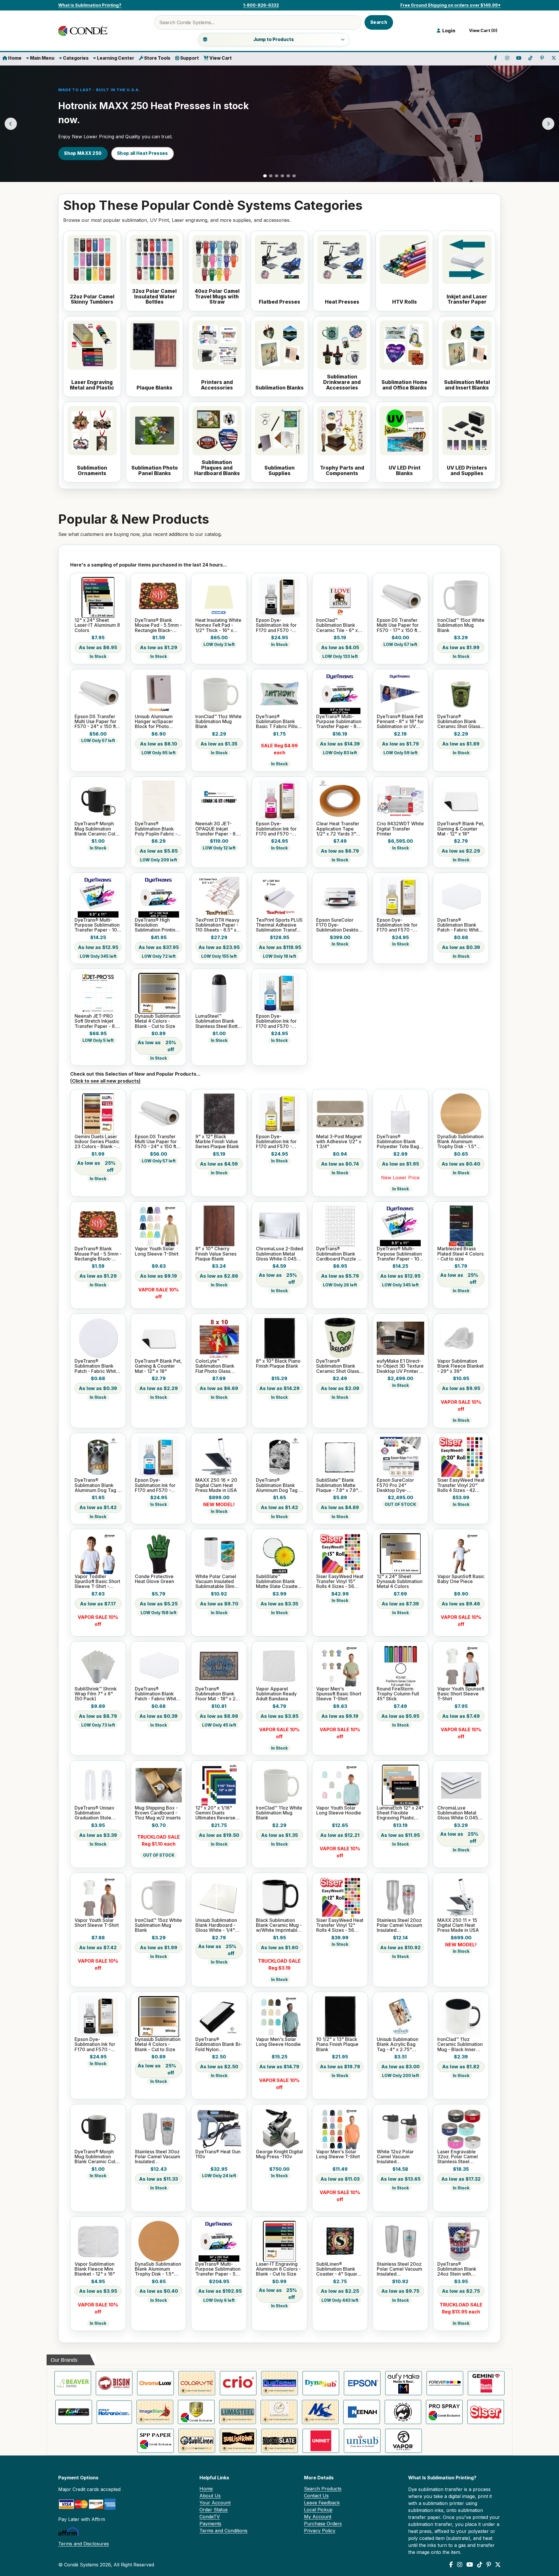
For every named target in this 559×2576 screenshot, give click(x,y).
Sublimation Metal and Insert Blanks (467, 385)
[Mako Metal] (320, 2412)
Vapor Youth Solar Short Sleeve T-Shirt (97, 1923)
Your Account (215, 2503)
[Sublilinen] (197, 2441)
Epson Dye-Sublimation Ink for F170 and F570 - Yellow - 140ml (397, 925)
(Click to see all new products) (105, 1081)
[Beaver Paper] (73, 2383)
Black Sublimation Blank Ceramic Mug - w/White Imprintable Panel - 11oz (279, 1925)
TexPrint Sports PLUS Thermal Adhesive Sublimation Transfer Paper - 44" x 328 (279, 925)
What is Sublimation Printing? (90, 5)
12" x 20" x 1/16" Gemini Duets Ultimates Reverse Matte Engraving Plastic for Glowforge (219, 1813)
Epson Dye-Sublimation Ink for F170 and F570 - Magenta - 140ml (276, 829)
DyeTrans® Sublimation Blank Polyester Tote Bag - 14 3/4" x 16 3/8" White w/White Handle (399, 1142)
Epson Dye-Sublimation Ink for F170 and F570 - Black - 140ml (276, 625)
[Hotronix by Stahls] (114, 2412)
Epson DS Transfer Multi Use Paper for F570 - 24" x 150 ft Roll (95, 722)
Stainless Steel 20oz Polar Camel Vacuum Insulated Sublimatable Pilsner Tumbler (399, 1925)
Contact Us (316, 2496)
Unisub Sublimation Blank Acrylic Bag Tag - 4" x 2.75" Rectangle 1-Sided (398, 2044)
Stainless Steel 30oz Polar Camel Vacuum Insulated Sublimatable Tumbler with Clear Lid (158, 2157)
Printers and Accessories (217, 385)
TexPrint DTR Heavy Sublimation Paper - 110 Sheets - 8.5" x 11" (217, 925)
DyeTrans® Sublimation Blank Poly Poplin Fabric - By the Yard (156, 829)
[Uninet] (321, 2441)
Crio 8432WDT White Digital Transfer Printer (400, 829)
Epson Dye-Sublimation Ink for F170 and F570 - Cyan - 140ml (276, 1021)
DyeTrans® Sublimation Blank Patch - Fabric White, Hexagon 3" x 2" (460, 925)
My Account (318, 2517)
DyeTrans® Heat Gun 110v (218, 2154)
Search (379, 22)
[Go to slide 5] (288, 176)
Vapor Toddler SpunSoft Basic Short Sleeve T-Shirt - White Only (97, 1582)
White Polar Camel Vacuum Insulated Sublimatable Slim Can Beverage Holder (216, 1582)
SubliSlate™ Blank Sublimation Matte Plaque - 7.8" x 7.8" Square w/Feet (337, 1485)
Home (14, 58)
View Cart (220, 58)
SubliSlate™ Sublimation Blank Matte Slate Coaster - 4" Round (279, 1582)
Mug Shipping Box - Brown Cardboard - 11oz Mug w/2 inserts (158, 1813)
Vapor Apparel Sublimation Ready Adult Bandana (276, 1694)
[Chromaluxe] (155, 2383)
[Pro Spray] (444, 2412)
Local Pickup (318, 2510)
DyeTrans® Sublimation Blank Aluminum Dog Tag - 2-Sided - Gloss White (97, 1485)
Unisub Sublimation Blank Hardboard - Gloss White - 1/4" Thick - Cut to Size (216, 1925)
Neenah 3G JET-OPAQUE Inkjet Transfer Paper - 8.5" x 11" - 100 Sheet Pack (219, 829)
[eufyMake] (404, 2383)
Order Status (214, 2510)
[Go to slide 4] (282, 176)
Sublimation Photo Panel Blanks (155, 471)
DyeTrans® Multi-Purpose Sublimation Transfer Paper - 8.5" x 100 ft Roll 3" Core (339, 722)
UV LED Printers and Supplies (467, 471)
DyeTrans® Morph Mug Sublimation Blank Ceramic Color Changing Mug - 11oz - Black (97, 829)
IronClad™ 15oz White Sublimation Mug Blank (461, 625)
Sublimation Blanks (279, 388)
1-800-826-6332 (261, 5)
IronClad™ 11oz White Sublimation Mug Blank (219, 722)
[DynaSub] (321, 2383)
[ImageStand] (155, 2412)
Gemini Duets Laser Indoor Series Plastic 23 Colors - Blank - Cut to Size (97, 1142)
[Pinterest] (489, 2565)
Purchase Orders (323, 2524)
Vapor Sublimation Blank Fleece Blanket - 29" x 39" (460, 1366)
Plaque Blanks (154, 388)
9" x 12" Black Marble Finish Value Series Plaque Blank (217, 1142)
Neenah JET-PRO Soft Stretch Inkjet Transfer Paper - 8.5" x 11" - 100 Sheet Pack (98, 1021)
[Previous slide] (11, 124)
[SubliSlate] (279, 2441)
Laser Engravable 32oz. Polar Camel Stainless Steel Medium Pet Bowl (458, 2157)
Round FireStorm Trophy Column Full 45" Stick (398, 1694)
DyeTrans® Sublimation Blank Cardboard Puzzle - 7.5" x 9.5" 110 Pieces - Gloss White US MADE (339, 1254)
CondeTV (210, 2517)
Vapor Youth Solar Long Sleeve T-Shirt (157, 1251)
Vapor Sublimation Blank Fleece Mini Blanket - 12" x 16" (95, 2269)
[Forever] (445, 2383)
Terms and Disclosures (84, 2544)
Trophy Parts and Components (342, 471)
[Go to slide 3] (277, 176)
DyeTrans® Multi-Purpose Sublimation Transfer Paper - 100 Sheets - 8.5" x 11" (97, 925)
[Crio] (238, 2383)
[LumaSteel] (238, 2412)
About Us (210, 2496)
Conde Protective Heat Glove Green (154, 1579)
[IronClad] (196, 2412)
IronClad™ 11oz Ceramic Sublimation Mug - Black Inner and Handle (460, 2044)
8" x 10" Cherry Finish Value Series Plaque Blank (216, 1254)
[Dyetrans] (279, 2383)
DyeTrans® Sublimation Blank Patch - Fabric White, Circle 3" (97, 1366)
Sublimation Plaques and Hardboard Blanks (217, 468)
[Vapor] (404, 2441)
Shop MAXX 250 (83, 153)
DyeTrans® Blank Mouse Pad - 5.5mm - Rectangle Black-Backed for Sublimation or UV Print (158, 625)
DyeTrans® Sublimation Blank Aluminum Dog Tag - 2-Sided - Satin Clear (279, 1485)
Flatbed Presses (279, 302)
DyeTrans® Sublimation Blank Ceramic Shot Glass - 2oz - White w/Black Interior (339, 1366)
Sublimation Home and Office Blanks (404, 385)
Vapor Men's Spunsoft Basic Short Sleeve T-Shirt (339, 1694)
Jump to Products (274, 39)
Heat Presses (342, 302)
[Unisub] (362, 2441)
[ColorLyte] (197, 2383)
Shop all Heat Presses (142, 153)
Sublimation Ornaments (92, 471)
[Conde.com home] (84, 31)
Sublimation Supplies (279, 471)
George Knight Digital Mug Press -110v (279, 2154)
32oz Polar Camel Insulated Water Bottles (154, 297)
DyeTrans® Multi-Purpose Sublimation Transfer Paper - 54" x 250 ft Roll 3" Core (218, 2269)
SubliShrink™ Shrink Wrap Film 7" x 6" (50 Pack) (96, 1694)
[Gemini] (486, 2383)
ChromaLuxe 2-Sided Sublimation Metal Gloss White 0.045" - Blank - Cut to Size (279, 1254)
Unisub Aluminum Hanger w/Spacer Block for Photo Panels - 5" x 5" (154, 722)
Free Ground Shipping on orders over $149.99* (451, 5)
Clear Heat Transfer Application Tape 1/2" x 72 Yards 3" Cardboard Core (338, 829)
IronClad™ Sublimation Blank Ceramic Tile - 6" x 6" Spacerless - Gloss (337, 625)
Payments (210, 2524)
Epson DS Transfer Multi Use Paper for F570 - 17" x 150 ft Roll (398, 625)
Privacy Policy (320, 2531)
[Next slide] (548, 124)
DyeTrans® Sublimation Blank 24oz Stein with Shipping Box (457, 2269)
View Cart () (482, 31)
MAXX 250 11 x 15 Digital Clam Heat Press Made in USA (458, 1925)
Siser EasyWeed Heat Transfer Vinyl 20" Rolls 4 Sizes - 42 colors (461, 1485)
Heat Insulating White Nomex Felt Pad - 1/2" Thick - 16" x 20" (218, 625)
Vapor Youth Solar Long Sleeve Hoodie (339, 1811)
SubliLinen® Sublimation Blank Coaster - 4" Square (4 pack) (338, 2269)
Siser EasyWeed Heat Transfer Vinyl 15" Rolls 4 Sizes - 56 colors (340, 1582)
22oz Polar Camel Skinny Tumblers (92, 299)
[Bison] (114, 2383)
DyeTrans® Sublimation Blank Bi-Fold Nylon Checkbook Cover (219, 2044)
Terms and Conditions (223, 2531)
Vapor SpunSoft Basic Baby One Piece (461, 1579)
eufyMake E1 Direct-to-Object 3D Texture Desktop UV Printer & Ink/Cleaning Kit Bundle (400, 1366)
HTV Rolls (405, 302)
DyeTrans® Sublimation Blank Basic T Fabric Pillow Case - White (279, 722)
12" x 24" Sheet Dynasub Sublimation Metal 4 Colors (400, 1582)
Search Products (323, 2489)
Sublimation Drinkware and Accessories (342, 382)
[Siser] (486, 2412)
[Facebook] (451, 2565)
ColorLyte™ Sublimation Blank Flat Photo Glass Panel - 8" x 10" (215, 1366)
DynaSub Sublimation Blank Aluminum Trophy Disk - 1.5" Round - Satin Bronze (158, 2269)
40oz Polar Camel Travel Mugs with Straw (217, 297)
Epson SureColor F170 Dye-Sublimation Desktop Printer (339, 925)
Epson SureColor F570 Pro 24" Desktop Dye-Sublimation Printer (397, 1485)
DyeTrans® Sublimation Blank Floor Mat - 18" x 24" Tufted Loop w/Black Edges (218, 1694)
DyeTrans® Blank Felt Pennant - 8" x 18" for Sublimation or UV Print (400, 722)
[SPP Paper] (155, 2441)
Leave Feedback (322, 2503)
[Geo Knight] (74, 2412)
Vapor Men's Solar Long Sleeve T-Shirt (338, 2154)
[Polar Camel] (403, 2412)
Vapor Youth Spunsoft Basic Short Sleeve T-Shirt (461, 1694)
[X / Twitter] (498, 2565)
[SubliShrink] (238, 2441)
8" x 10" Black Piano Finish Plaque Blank (278, 1364)
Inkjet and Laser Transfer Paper (467, 299)
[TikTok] (480, 2565)
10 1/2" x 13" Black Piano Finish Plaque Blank (337, 2044)
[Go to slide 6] (294, 176)
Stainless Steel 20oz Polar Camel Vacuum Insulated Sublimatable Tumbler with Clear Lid (399, 2269)
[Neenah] (362, 2412)
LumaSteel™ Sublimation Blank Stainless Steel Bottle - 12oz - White (219, 1021)
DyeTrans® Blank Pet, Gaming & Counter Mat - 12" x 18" (461, 829)
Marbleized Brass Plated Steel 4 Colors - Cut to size (460, 1254)
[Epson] (362, 2383)
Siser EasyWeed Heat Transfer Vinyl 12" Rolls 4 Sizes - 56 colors (340, 1925)
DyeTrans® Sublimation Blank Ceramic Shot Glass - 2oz (460, 722)
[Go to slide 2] (271, 176)
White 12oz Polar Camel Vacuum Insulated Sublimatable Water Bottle (398, 2157)
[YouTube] (470, 2565)
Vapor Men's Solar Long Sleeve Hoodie (278, 2042)
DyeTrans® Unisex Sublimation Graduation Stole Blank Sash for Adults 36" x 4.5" (98, 1813)
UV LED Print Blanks (405, 471)
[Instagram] (460, 2565)
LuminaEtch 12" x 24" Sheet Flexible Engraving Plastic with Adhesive (400, 1813)
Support (189, 58)
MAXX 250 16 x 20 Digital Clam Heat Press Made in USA (216, 1485)
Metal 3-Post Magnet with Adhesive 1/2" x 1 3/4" (339, 1142)
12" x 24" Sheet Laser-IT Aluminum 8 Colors (97, 625)
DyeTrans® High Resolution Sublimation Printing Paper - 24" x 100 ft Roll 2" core (156, 925)
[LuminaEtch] (279, 2412)
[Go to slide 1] (265, 176)
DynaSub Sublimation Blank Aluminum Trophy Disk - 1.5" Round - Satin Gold (460, 1142)
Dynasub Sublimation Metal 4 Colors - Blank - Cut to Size (158, 1021)
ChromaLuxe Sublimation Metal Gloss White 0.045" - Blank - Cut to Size (460, 1813)
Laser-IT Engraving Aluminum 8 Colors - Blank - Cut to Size (278, 2269)
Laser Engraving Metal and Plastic (92, 385)
